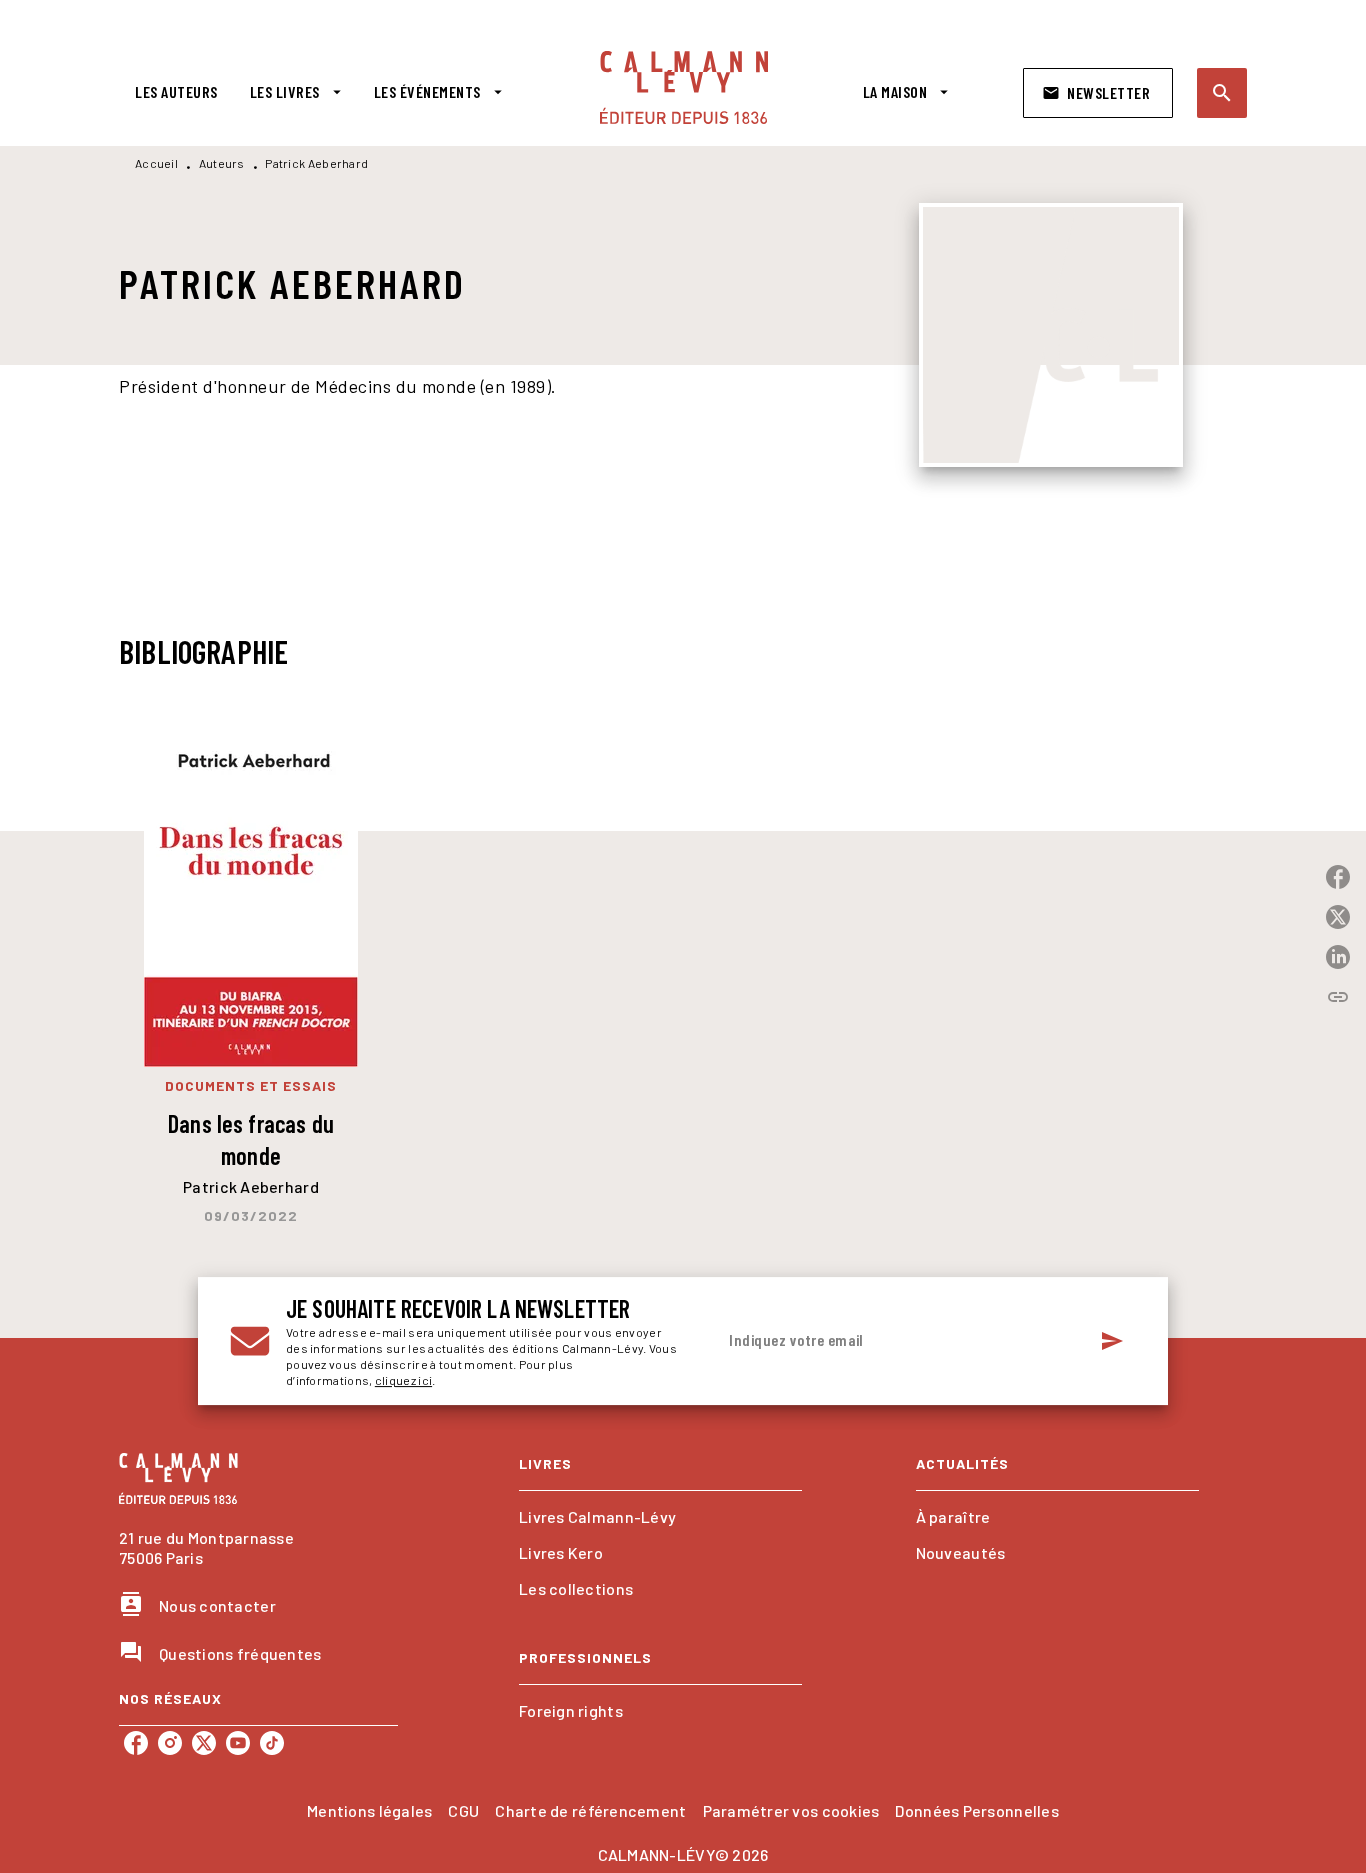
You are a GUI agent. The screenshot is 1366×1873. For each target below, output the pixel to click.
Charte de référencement (590, 1810)
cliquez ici (403, 1380)
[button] (1098, 93)
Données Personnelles (976, 1810)
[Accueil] (684, 87)
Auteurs (222, 163)
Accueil (156, 163)
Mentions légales (369, 1810)
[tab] (176, 92)
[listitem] (136, 1743)
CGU (463, 1810)
